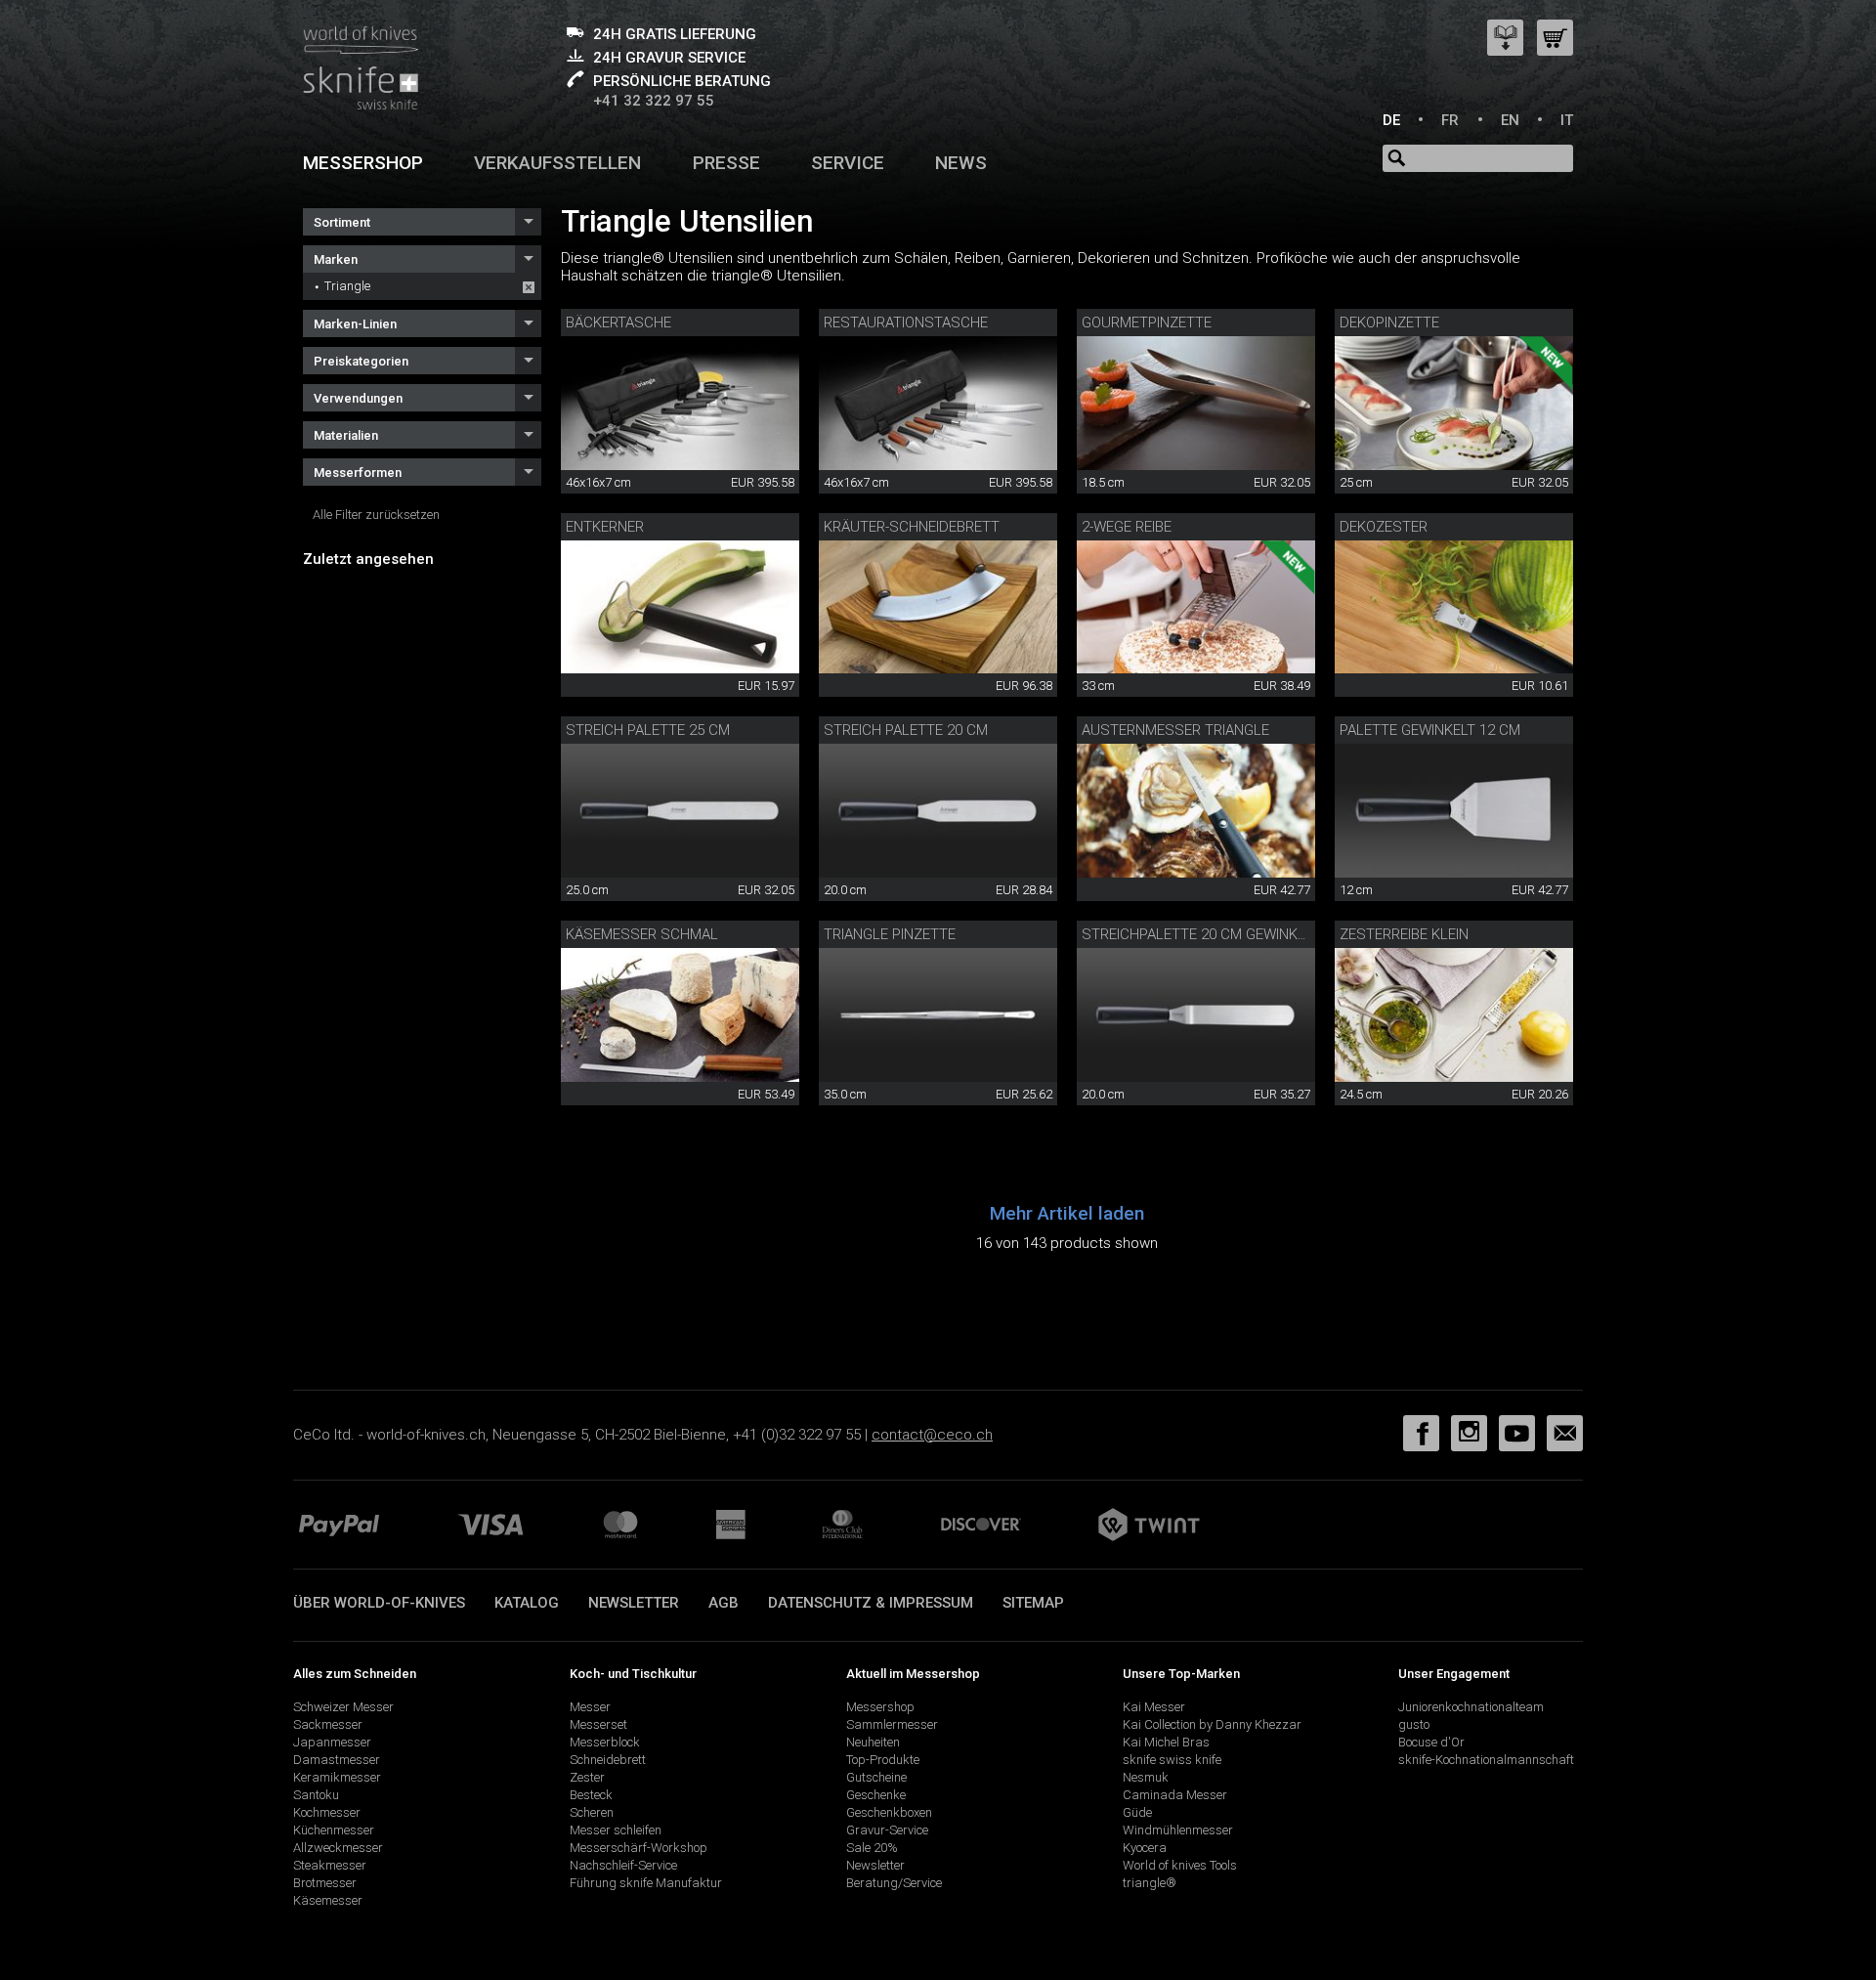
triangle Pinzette (890, 934)
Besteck (591, 1795)
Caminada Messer (1175, 1795)
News (961, 163)
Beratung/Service (894, 1883)
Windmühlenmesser (1178, 1830)
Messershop (363, 163)
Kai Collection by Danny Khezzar (1212, 1724)
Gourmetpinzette (1147, 323)
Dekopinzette (1389, 323)
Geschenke (876, 1795)
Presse (726, 163)
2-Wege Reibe (1127, 527)
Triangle (347, 286)
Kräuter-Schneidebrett (912, 527)
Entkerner (605, 527)
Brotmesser (325, 1883)
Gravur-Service (887, 1830)
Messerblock (605, 1742)
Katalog (527, 1603)
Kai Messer (1154, 1707)
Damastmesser (337, 1760)
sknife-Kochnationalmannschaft (1486, 1760)
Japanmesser (332, 1742)
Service (848, 163)
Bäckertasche (618, 323)
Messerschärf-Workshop (639, 1848)
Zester (587, 1777)
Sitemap (1033, 1603)
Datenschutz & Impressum (871, 1603)
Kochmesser (327, 1812)
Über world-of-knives (379, 1603)
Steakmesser (330, 1865)
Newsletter (634, 1603)
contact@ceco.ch (932, 1435)
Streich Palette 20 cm (906, 730)
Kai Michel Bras (1166, 1742)
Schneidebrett (608, 1760)
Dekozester (1384, 527)
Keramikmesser (337, 1777)
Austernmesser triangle (1175, 730)
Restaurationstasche (906, 323)
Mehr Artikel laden (1067, 1213)
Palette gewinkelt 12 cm (1430, 730)
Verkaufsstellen (557, 163)
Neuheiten (873, 1742)
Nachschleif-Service (623, 1865)
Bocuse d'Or (1431, 1742)
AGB (724, 1603)
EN (1510, 120)
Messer (590, 1707)
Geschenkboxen (889, 1812)
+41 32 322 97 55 (654, 101)
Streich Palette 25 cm (648, 730)
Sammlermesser (892, 1724)
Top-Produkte (883, 1760)
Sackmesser (328, 1724)
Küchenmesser (334, 1830)
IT (1567, 120)
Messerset (598, 1724)
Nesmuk (1146, 1777)
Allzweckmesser (338, 1848)
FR (1450, 120)
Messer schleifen (616, 1830)
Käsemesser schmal (642, 934)
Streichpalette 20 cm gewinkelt (1201, 934)
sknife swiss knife (1172, 1760)
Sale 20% (872, 1848)
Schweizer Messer (343, 1707)
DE (1391, 120)
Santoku (316, 1795)
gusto (1414, 1724)
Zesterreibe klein (1404, 934)
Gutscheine (876, 1777)
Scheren (592, 1812)
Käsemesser (328, 1900)
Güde (1137, 1812)
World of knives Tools (1180, 1865)
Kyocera (1145, 1848)
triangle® (1150, 1883)
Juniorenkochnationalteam (1471, 1707)
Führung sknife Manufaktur (646, 1883)
